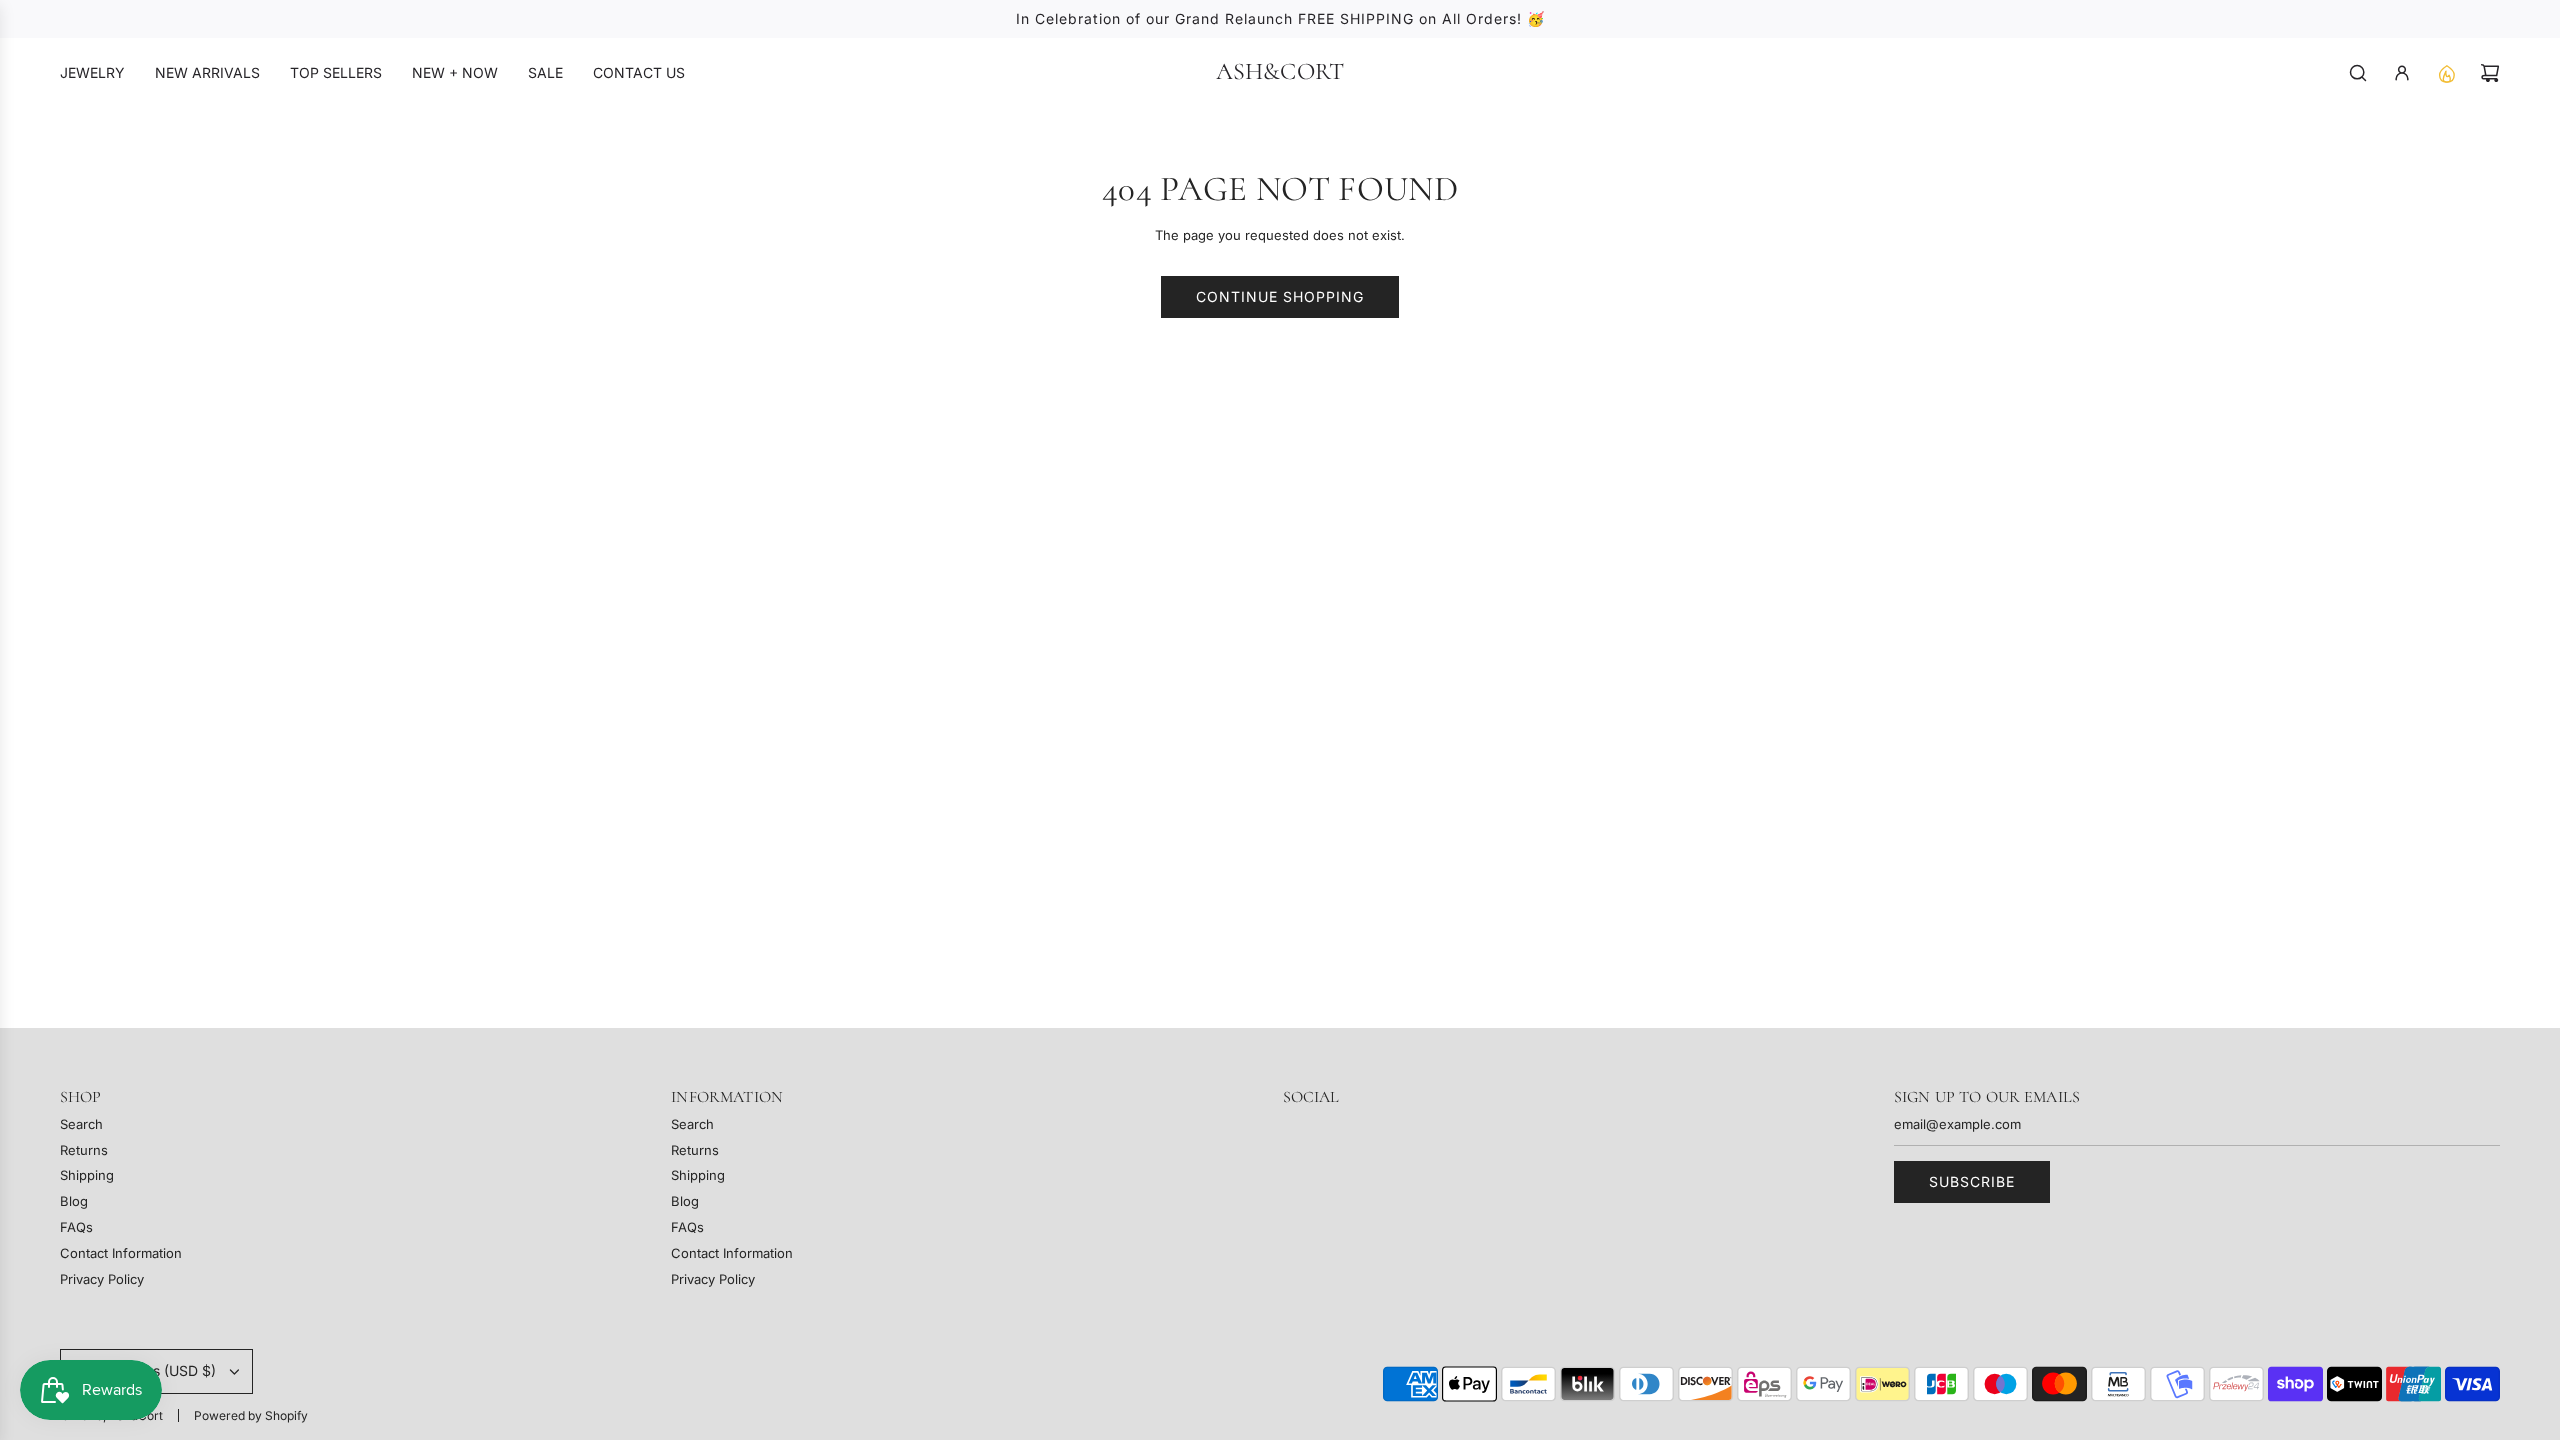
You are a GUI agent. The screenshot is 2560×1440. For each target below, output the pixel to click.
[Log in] (2402, 73)
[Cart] (2490, 73)
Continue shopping (1280, 296)
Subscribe (1972, 1181)
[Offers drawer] (2446, 73)
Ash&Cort (1280, 72)
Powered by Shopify (251, 1415)
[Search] (2358, 73)
